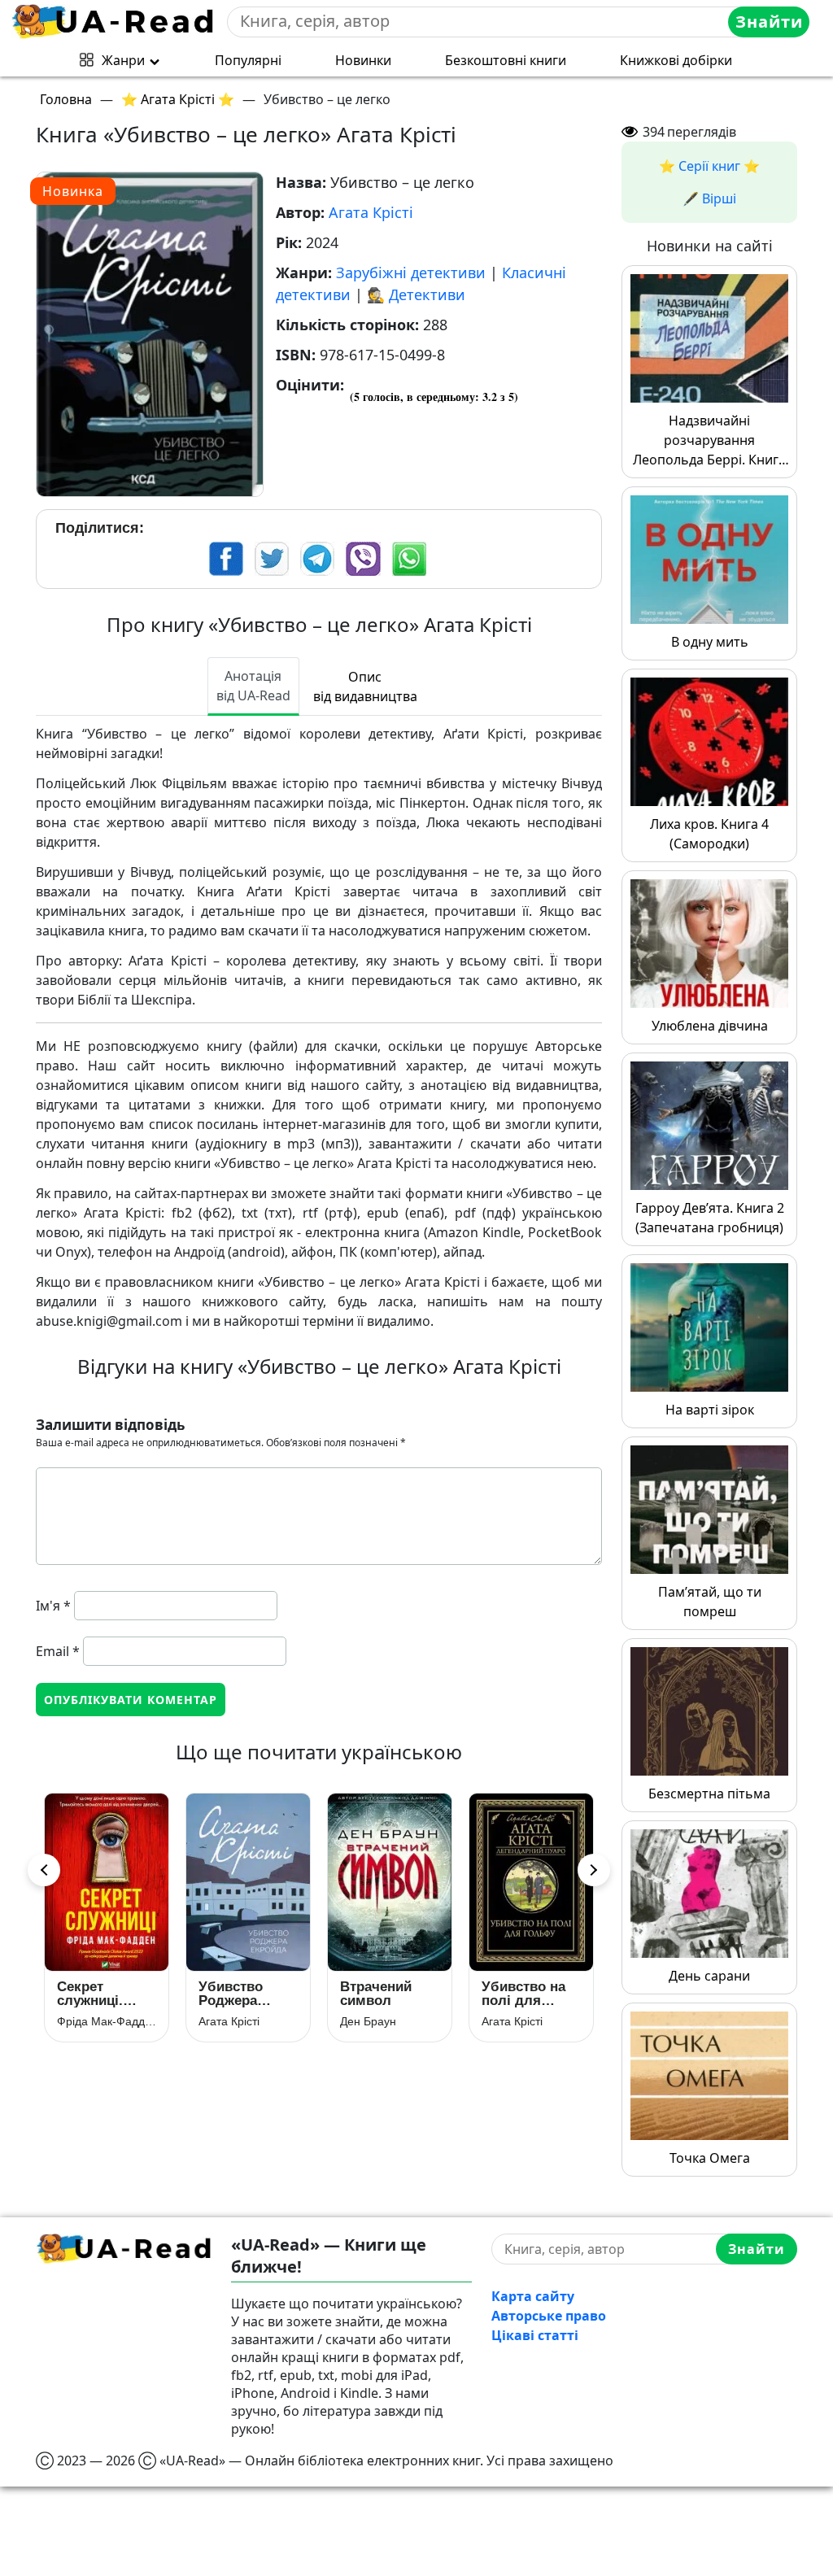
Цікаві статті (535, 2335)
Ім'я (53, 1606)
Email (58, 1651)
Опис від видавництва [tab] (365, 686)
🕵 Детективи (416, 294)
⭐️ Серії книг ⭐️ (709, 166)
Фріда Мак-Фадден (107, 2021)
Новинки (363, 60)
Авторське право (549, 2316)
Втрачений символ (376, 1994)
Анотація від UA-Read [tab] (253, 686)
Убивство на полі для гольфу (523, 1994)
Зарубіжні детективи (411, 272)
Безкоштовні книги (506, 60)
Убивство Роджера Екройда (231, 1994)
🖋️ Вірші (709, 198)
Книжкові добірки (676, 60)
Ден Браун (368, 2021)
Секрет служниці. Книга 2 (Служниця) (96, 1994)
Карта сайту (533, 2296)
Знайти (769, 22)
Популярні (248, 60)
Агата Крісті (371, 212)
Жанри (123, 60)
